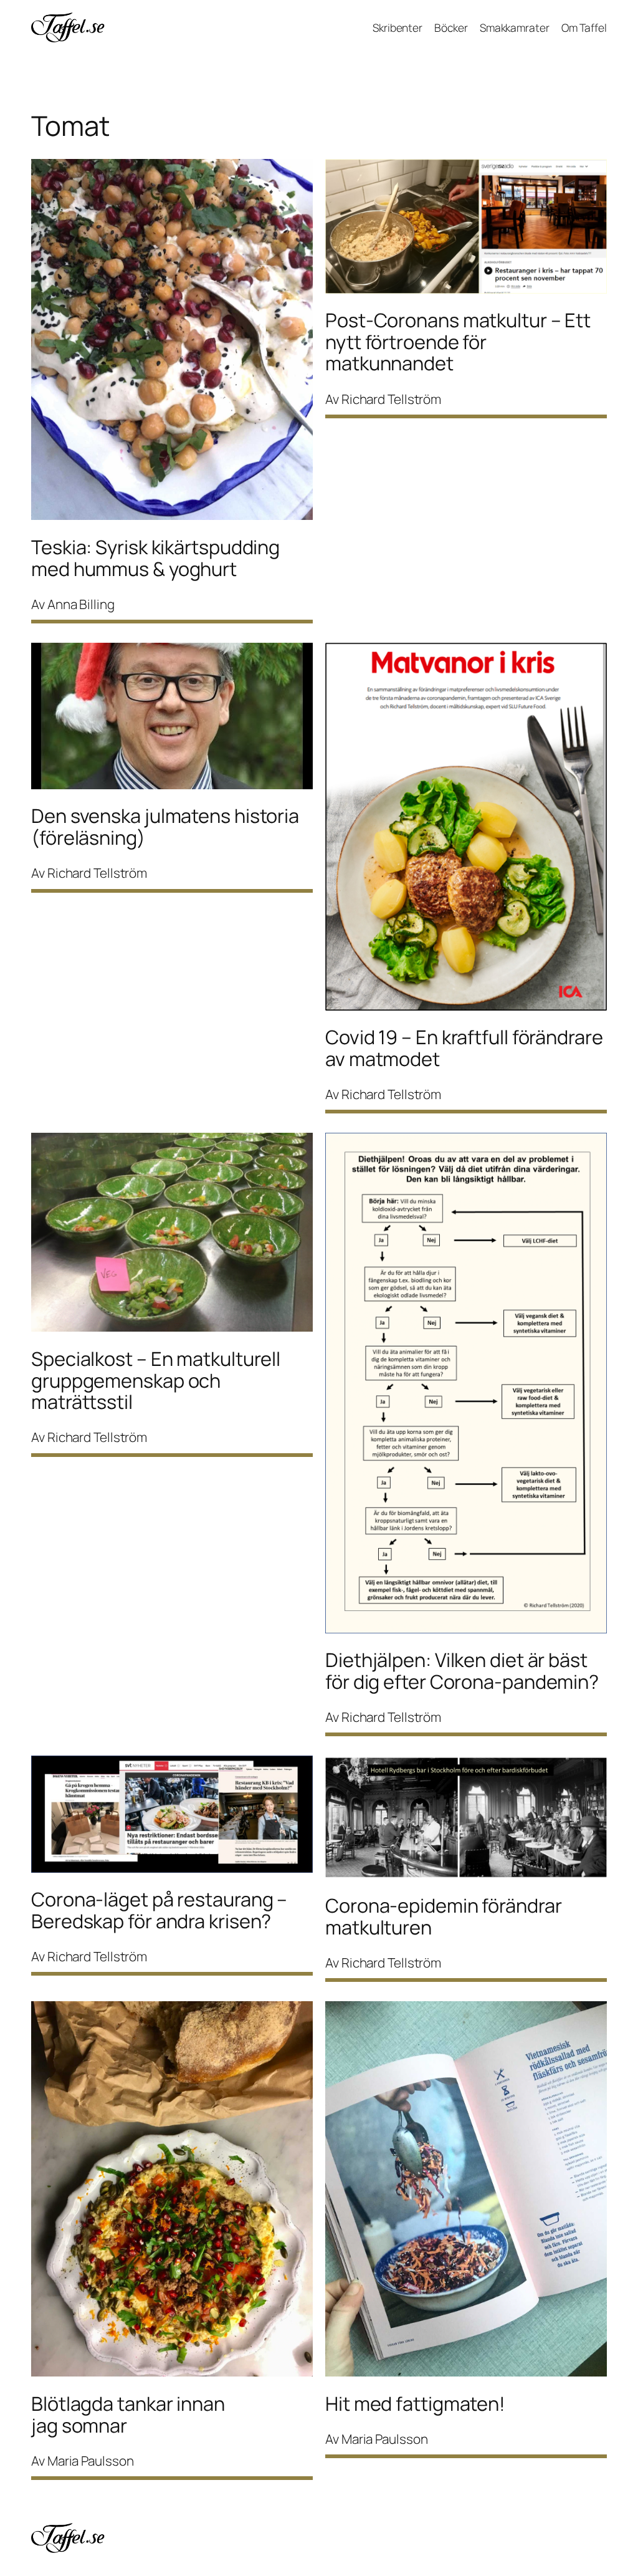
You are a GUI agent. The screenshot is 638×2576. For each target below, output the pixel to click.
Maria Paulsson (91, 2461)
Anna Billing (81, 604)
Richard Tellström (391, 399)
